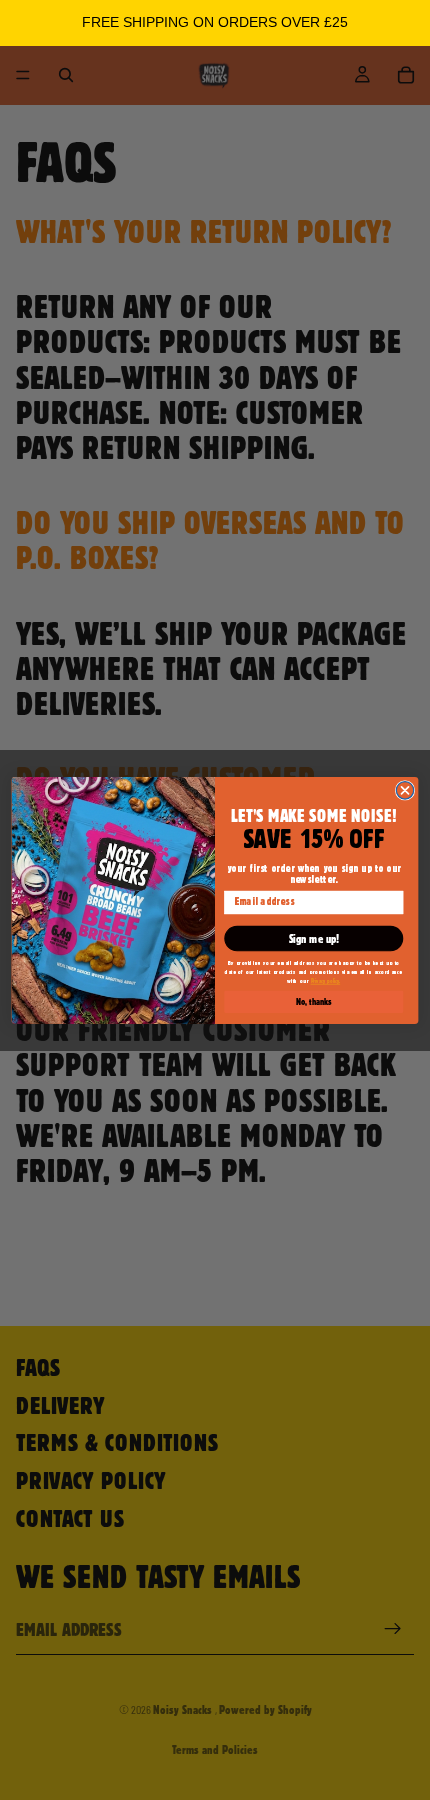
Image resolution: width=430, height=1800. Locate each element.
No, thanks (313, 1001)
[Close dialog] (404, 789)
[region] (215, 23)
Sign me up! (314, 938)
